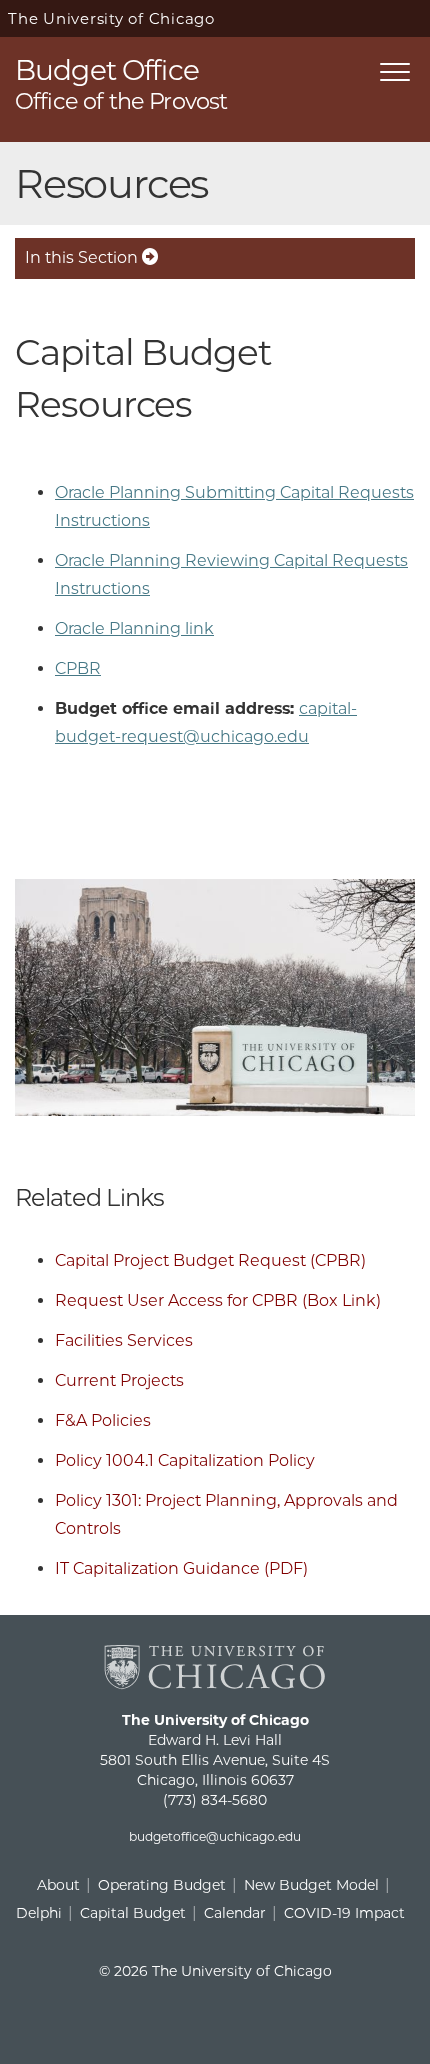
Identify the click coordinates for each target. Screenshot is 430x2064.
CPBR (78, 668)
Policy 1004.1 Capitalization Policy (185, 1460)
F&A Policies (103, 1420)
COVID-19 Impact (344, 1913)
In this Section (83, 257)
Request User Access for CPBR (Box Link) (218, 1300)
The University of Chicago (111, 18)
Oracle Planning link (134, 628)
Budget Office (121, 82)
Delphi (39, 1913)
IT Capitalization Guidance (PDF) (181, 1568)
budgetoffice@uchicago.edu (215, 1836)
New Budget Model (311, 1885)
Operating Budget (162, 1885)
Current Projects (119, 1380)
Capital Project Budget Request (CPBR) (210, 1260)
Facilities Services (124, 1340)
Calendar (235, 1913)
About (58, 1885)
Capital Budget (133, 1913)
